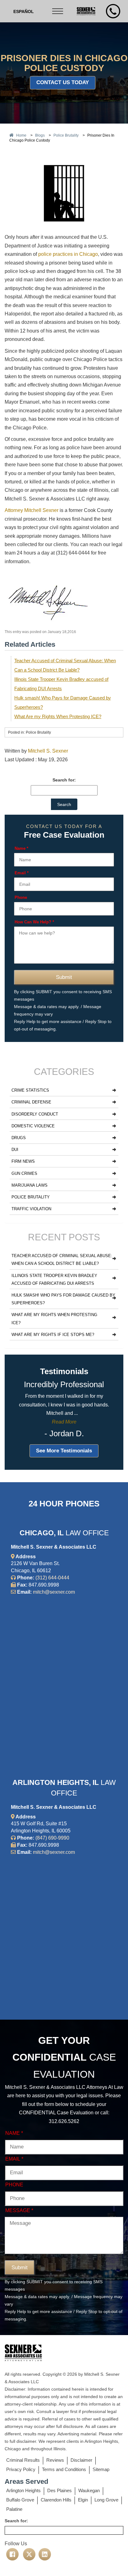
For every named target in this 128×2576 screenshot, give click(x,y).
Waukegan (89, 2490)
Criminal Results (23, 2460)
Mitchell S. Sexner (48, 751)
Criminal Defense (31, 1102)
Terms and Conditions (64, 2469)
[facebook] (12, 2554)
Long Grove (106, 2500)
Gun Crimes (24, 1173)
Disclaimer (81, 2460)
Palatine (14, 2509)
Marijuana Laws (30, 1185)
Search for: (64, 780)
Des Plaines (59, 2490)
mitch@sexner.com (54, 1592)
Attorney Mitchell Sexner (32, 510)
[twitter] (29, 2554)
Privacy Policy (21, 2469)
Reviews (55, 2460)
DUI (15, 1150)
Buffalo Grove (20, 2500)
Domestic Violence (33, 1126)
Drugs (19, 1138)
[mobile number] (113, 11)
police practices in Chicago (68, 254)
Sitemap (101, 2469)
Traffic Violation (31, 1209)
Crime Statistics (30, 1090)
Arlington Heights (23, 2490)
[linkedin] (45, 2554)
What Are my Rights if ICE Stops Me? (53, 1335)
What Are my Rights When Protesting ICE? (58, 716)
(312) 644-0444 (52, 1578)
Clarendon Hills (56, 2500)
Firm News (23, 1161)
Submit (64, 977)
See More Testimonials (64, 1451)
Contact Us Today (63, 82)
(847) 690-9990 (52, 1838)
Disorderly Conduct (35, 1114)
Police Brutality (31, 1197)
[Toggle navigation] (58, 11)
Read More (64, 1422)
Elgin (83, 2500)
